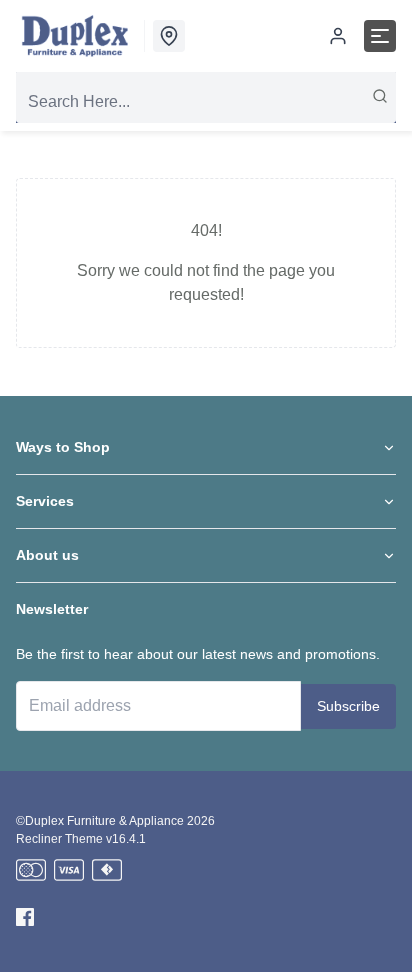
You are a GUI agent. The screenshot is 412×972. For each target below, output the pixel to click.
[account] (338, 36)
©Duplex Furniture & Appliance (100, 821)
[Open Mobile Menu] (380, 36)
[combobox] (206, 102)
